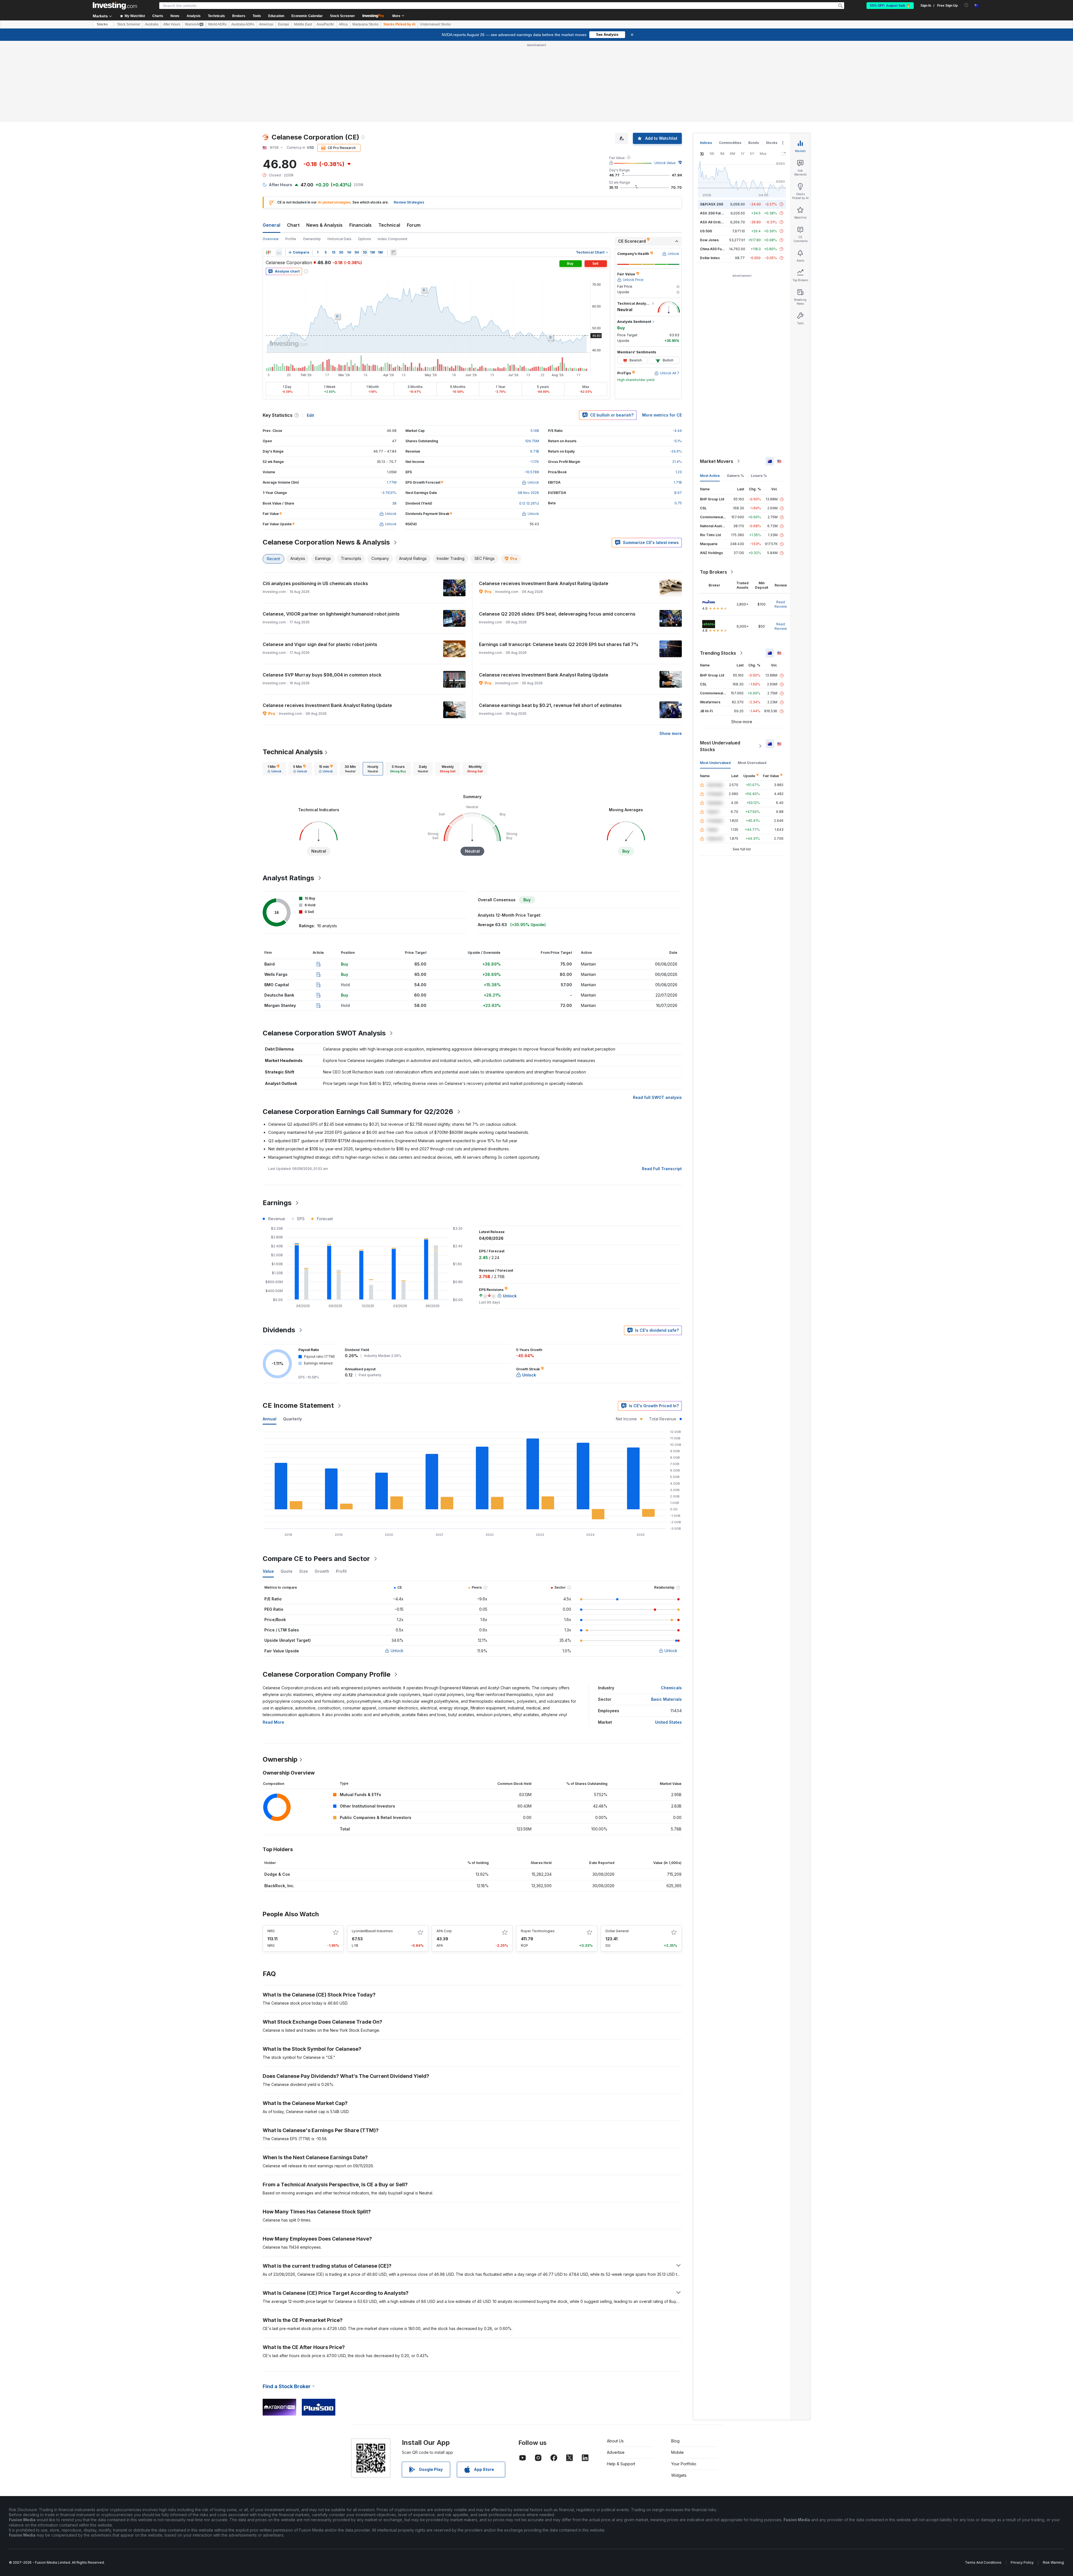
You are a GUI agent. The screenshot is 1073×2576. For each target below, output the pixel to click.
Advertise (616, 2452)
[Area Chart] (279, 252)
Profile (291, 239)
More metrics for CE (662, 415)
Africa (343, 24)
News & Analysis (324, 225)
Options (365, 239)
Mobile (677, 2452)
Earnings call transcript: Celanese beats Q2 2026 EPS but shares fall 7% (559, 644)
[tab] (274, 769)
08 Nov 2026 (528, 493)
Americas (266, 24)
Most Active (710, 476)
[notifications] (966, 5)
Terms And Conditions (983, 2562)
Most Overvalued (752, 763)
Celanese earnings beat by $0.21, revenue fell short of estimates (550, 705)
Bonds (754, 143)
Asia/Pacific (325, 24)
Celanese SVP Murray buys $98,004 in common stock (322, 675)
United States (668, 1722)
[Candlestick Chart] (268, 252)
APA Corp (444, 1931)
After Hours (172, 24)
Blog (675, 2441)
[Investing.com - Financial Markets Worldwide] (115, 6)
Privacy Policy (1022, 2562)
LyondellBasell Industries (372, 1931)
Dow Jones (709, 240)
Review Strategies (409, 202)
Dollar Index (710, 258)
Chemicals (671, 1688)
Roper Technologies (538, 1931)
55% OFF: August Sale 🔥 (890, 6)
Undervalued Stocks (435, 24)
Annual (270, 1419)
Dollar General (617, 1931)
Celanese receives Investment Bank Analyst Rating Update (544, 583)
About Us (615, 2441)
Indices (706, 143)
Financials (360, 225)
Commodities (730, 143)
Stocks (102, 24)
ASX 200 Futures (714, 213)
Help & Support (621, 2464)
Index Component (393, 239)
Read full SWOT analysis (657, 1097)
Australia (152, 24)
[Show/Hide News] (393, 252)
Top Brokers (714, 572)
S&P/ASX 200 (712, 204)
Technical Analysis (293, 752)
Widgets (679, 2475)
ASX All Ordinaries (715, 222)
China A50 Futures (715, 249)
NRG (271, 1931)
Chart (293, 225)
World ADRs (217, 24)
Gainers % (735, 476)
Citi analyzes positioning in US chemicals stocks (315, 583)
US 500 (706, 231)
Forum (414, 225)
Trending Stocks (718, 653)
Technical (389, 225)
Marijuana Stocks (365, 24)
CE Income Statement (298, 1405)
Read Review (781, 604)
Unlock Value (665, 163)
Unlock (397, 1651)
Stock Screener (342, 16)
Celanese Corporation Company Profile (327, 1674)
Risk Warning (1053, 2562)
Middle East (303, 24)
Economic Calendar (307, 16)
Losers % (759, 476)
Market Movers (717, 461)
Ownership (312, 239)
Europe (284, 24)
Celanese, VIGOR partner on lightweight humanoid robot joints (331, 614)
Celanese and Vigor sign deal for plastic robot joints (320, 644)
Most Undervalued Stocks (720, 746)
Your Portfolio (684, 2464)
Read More (273, 1722)
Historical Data (339, 239)
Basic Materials (666, 1699)
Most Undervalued (715, 763)
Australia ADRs (243, 24)
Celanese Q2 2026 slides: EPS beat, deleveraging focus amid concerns (557, 614)
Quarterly (292, 1419)
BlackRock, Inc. (279, 1886)
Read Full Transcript (662, 1169)
